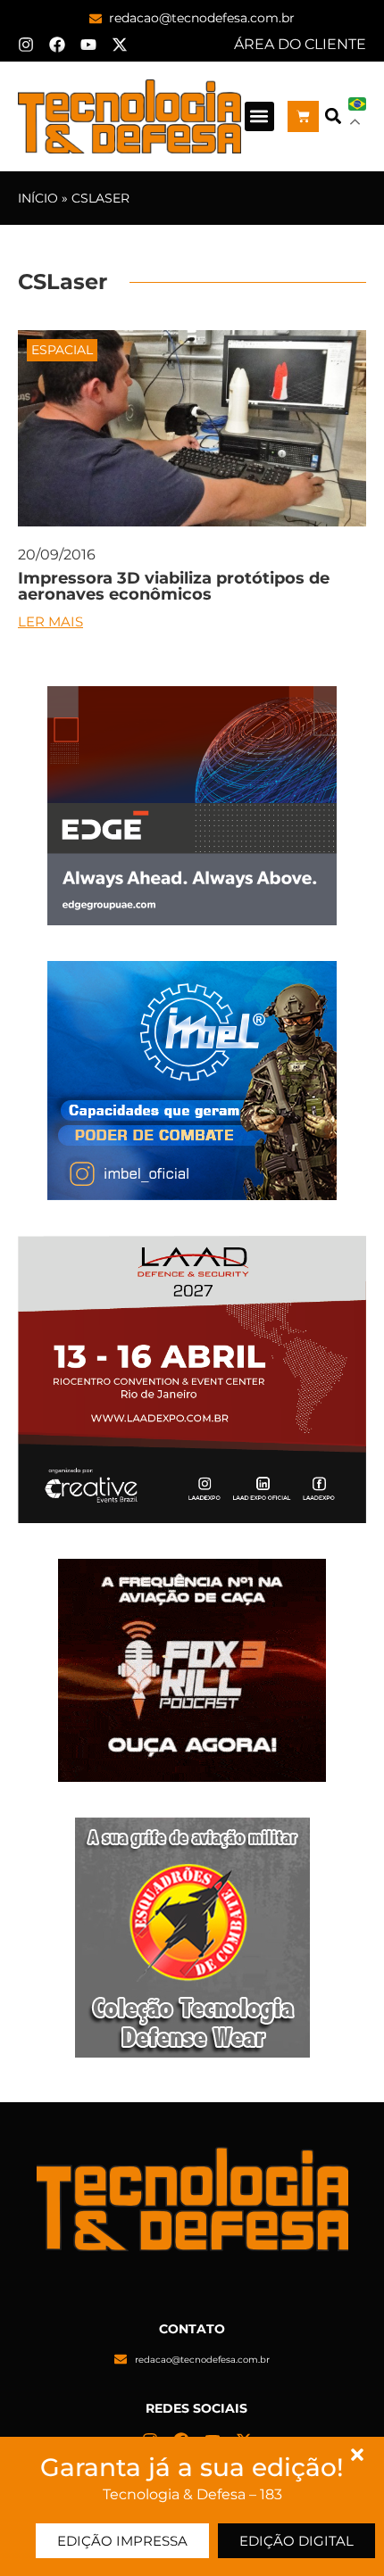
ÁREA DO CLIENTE (300, 44)
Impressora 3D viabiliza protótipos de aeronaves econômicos (174, 586)
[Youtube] (88, 45)
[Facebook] (57, 45)
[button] (259, 116)
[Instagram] (26, 45)
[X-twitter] (120, 45)
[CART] (303, 116)
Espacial (62, 350)
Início (38, 198)
